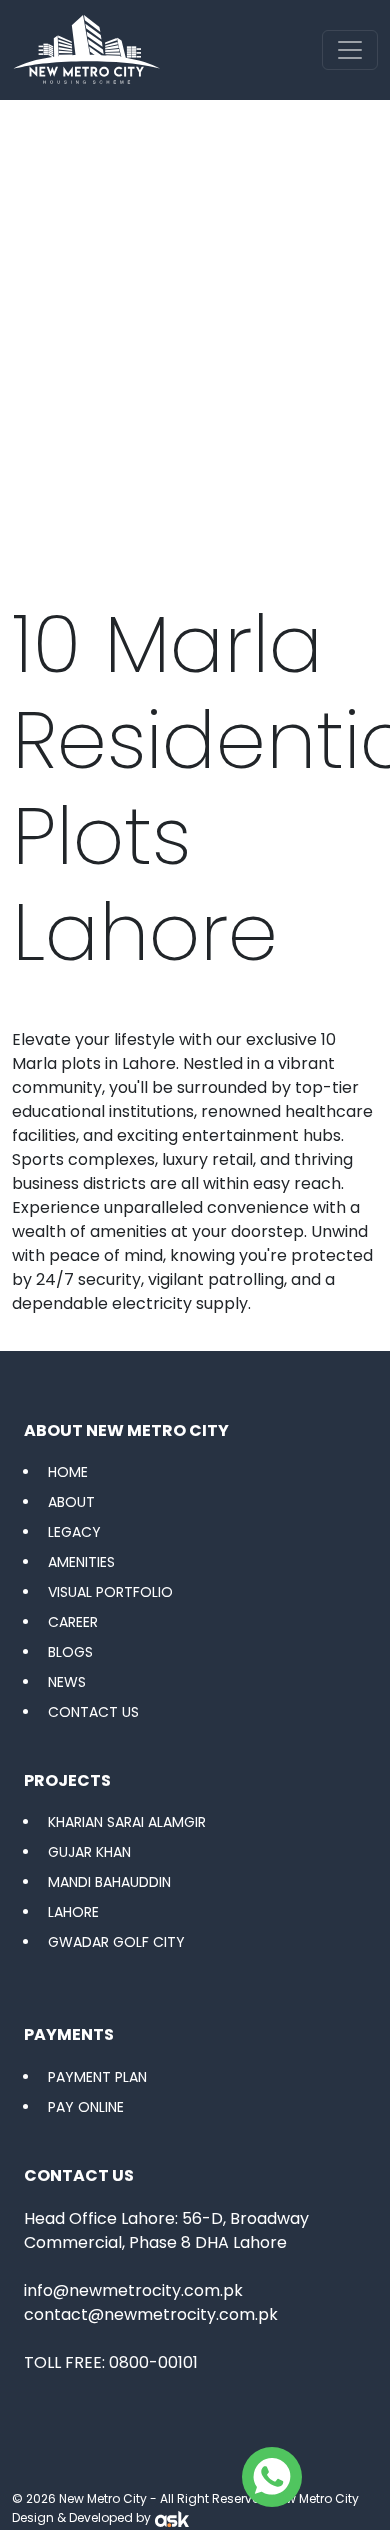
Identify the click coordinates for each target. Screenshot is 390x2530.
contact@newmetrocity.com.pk (151, 2314)
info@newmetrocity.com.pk (133, 2290)
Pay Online (86, 2107)
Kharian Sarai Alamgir (127, 1822)
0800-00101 (153, 2362)
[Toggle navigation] (350, 50)
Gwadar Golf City (116, 1942)
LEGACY (74, 1532)
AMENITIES (81, 1562)
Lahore (73, 1912)
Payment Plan (97, 2077)
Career (73, 1622)
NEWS (67, 1682)
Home (68, 1472)
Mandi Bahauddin (109, 1882)
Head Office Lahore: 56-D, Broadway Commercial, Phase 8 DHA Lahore (166, 2230)
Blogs (70, 1652)
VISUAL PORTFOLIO (110, 1592)
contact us (93, 1712)
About (71, 1502)
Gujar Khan (89, 1852)
